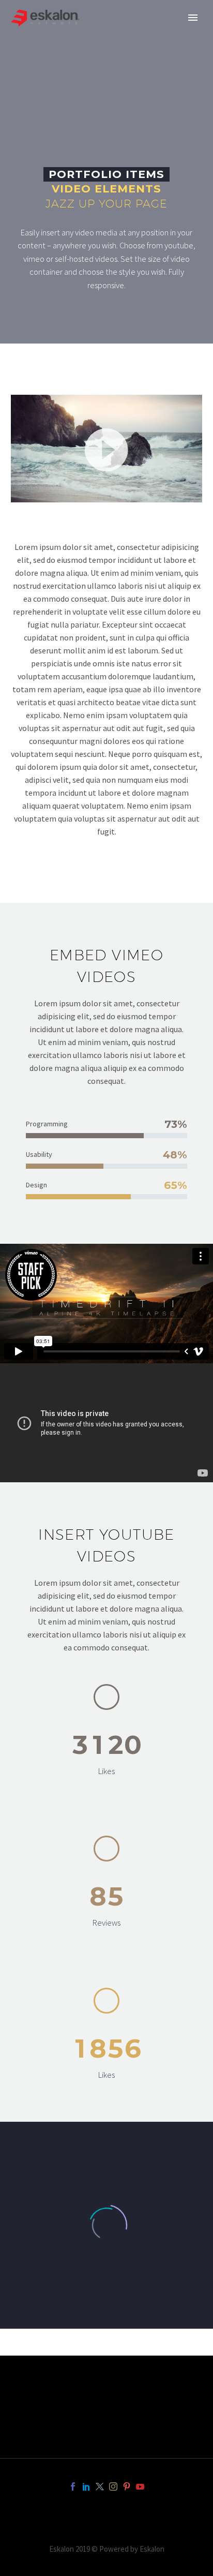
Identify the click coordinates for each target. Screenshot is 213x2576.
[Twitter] (100, 2486)
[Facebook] (73, 2486)
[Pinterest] (127, 2486)
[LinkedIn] (86, 2486)
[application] (106, 449)
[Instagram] (113, 2486)
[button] (106, 449)
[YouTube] (140, 2486)
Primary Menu (193, 18)
